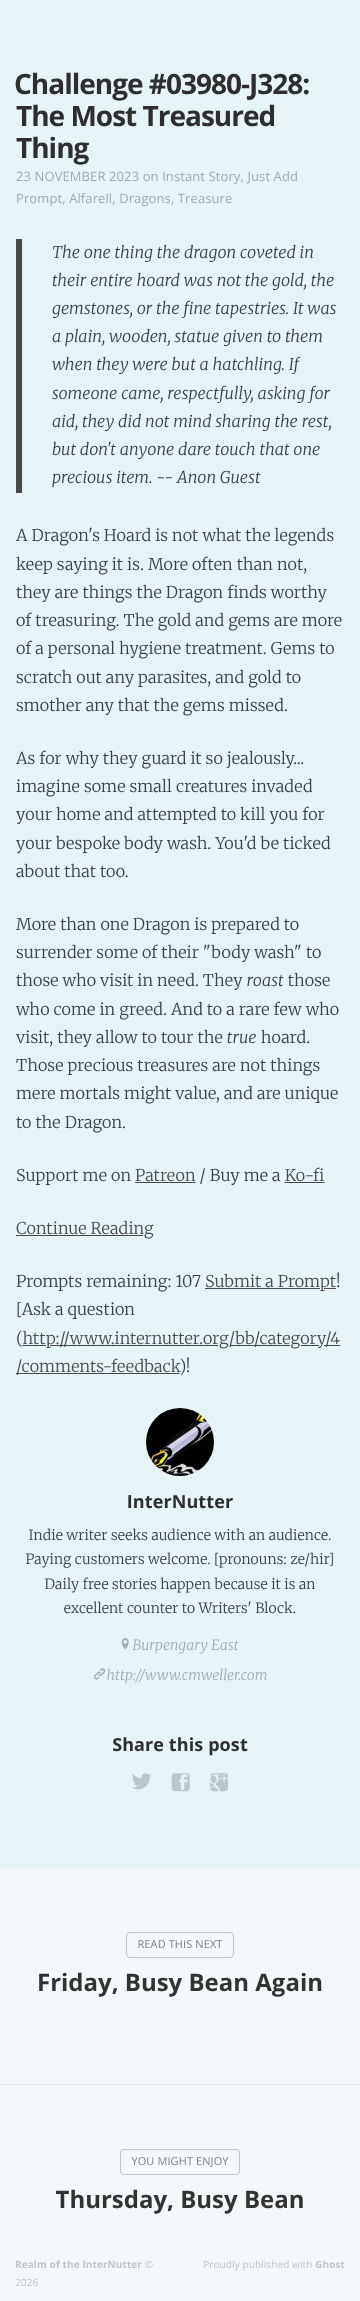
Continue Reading (85, 1229)
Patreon (165, 1176)
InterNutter (180, 1502)
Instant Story (201, 176)
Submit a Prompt (270, 1282)
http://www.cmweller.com (187, 1675)
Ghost (330, 2264)
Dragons (145, 198)
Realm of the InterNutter (78, 2264)
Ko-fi (305, 1176)
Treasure (205, 198)
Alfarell (90, 198)
